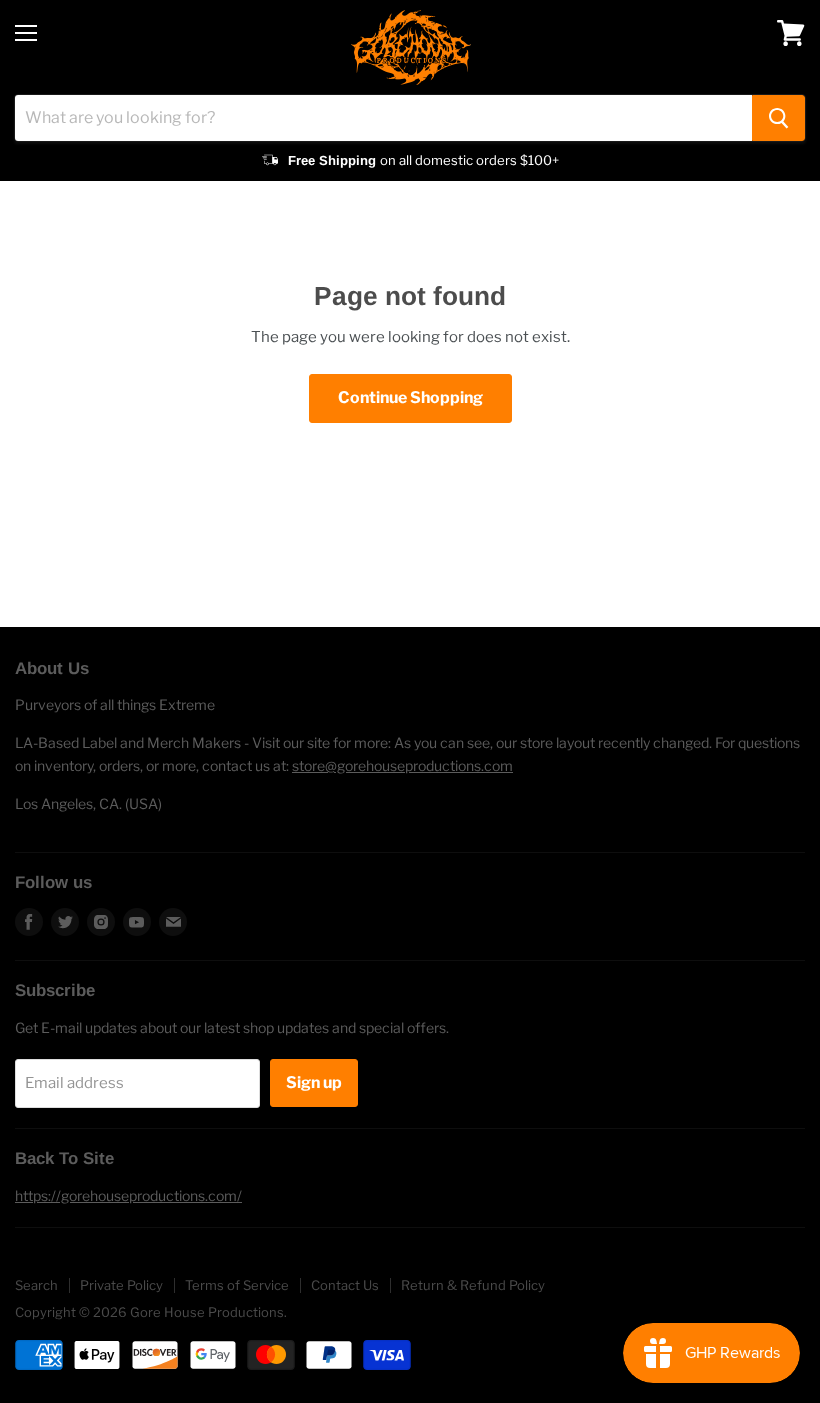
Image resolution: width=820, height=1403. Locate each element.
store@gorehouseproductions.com (402, 765)
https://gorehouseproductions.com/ (128, 1195)
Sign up (314, 1082)
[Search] (778, 118)
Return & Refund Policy (473, 1285)
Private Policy (121, 1285)
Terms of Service (237, 1285)
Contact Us (345, 1285)
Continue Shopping (410, 397)
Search (36, 1285)
